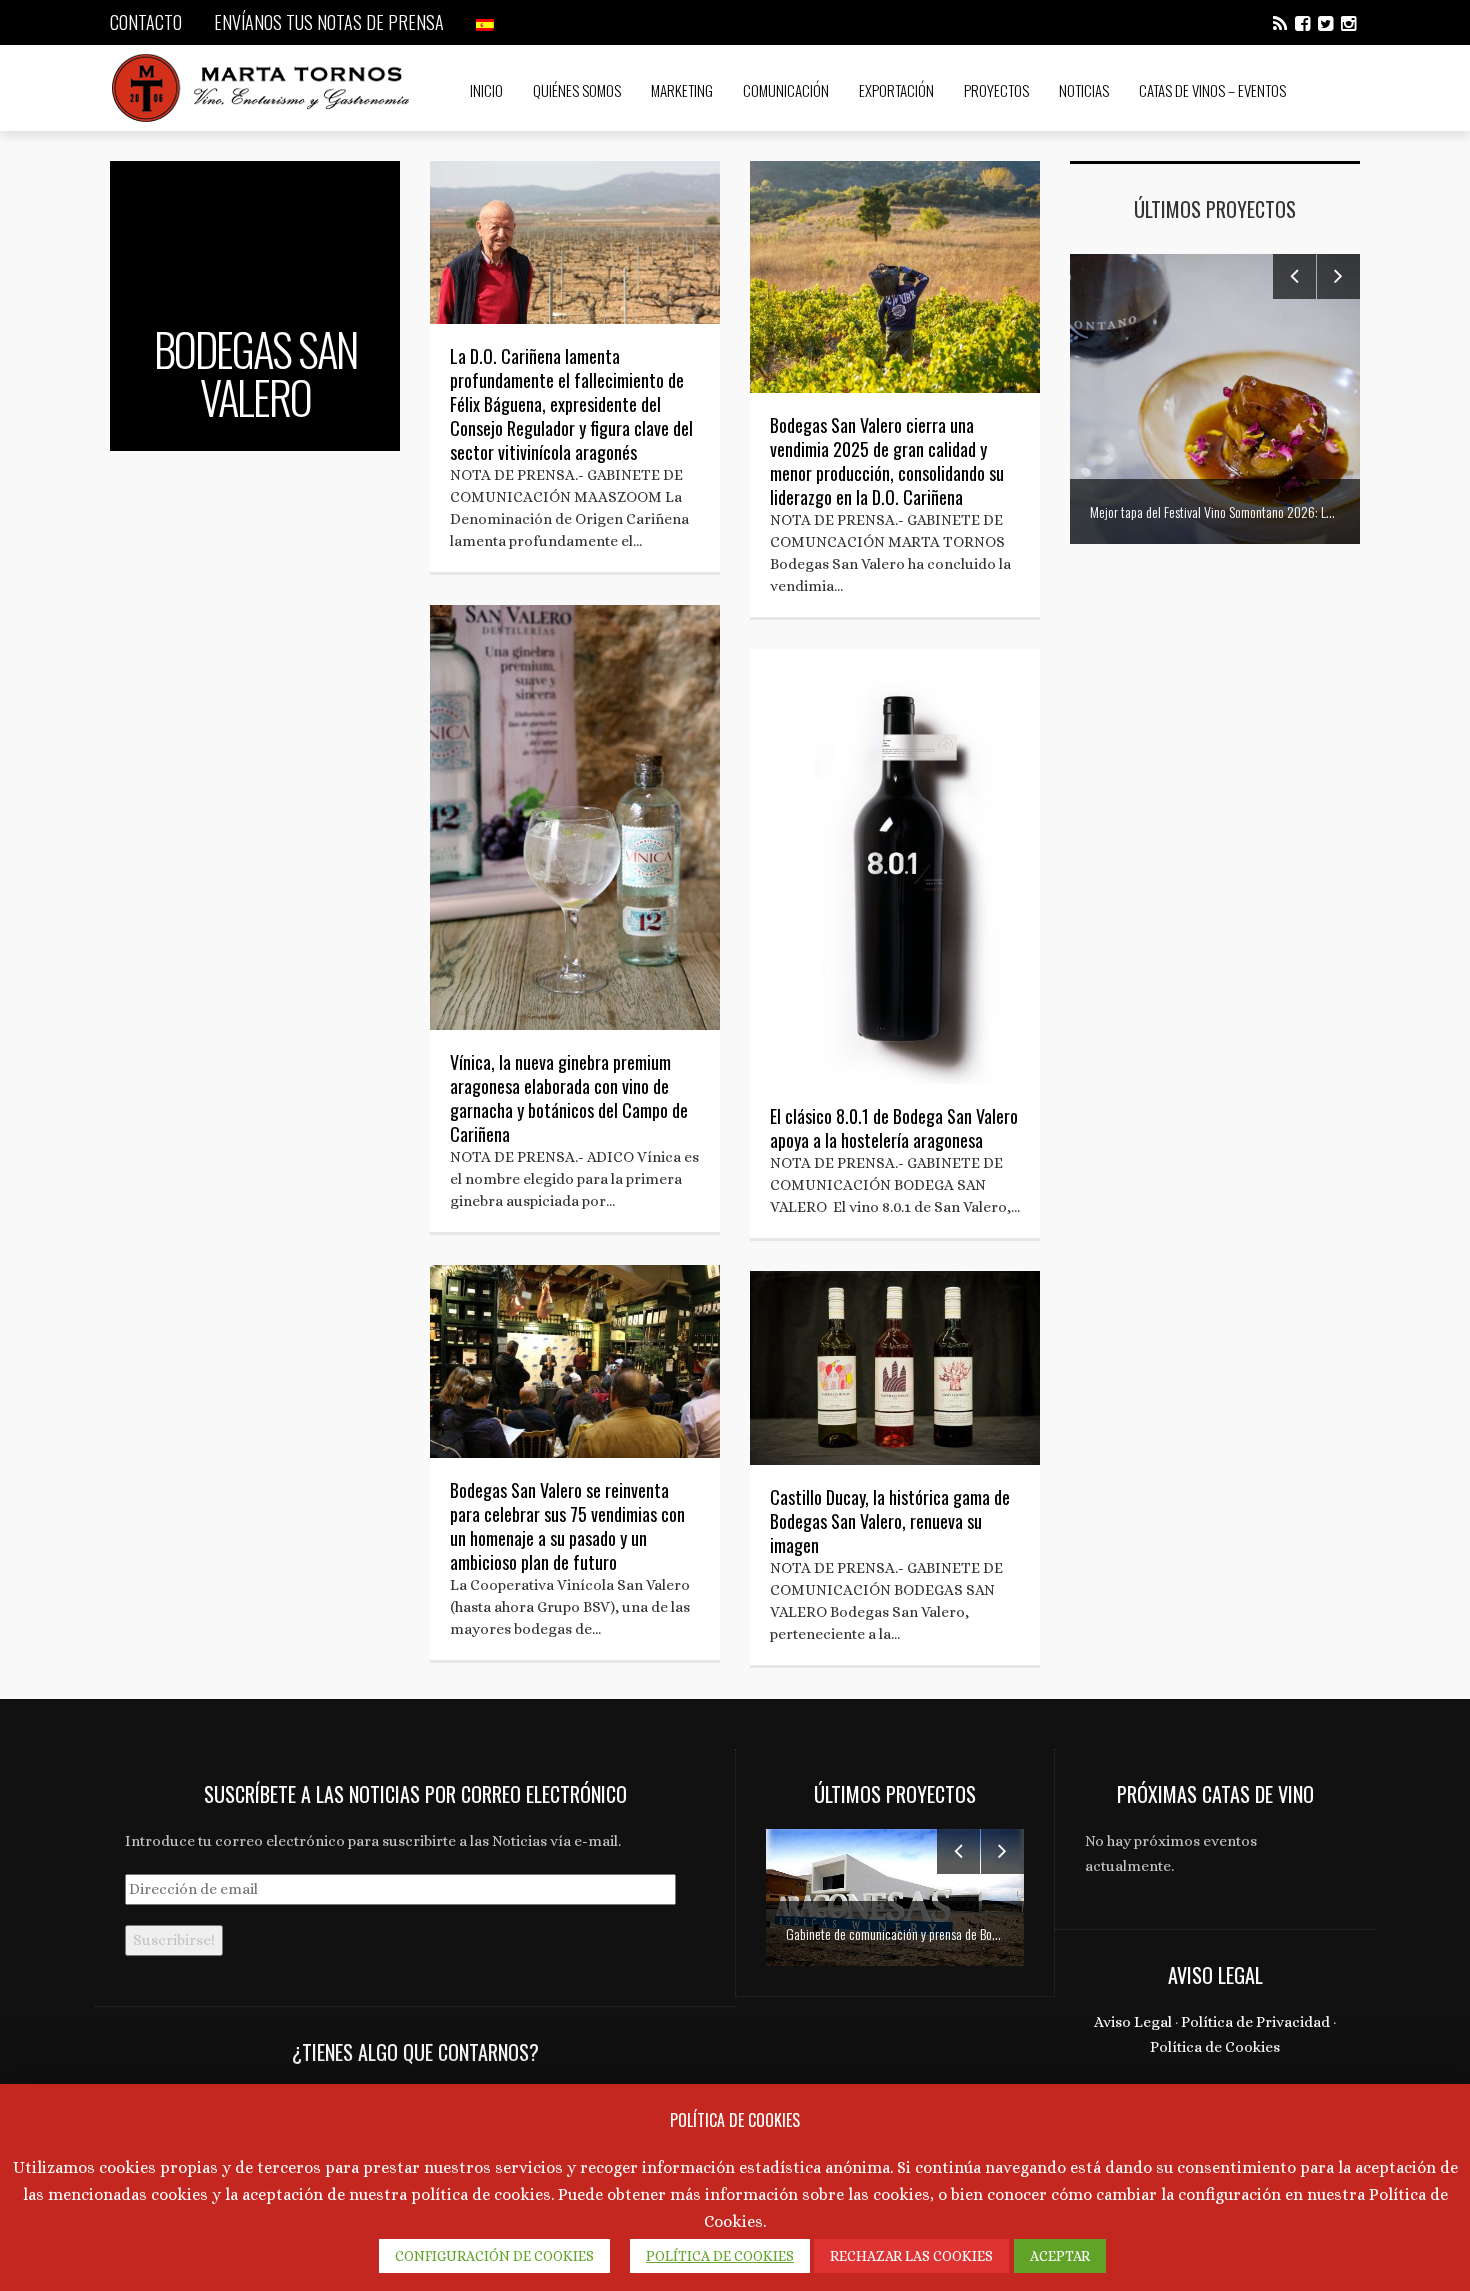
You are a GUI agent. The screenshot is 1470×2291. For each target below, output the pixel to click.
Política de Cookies (1215, 2047)
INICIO (486, 90)
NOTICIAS (1084, 90)
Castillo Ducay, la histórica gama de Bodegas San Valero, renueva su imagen (890, 1521)
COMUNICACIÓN (786, 90)
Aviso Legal (1133, 2022)
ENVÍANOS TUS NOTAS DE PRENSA (329, 22)
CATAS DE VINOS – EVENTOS (1212, 90)
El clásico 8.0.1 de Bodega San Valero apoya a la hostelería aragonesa (894, 1128)
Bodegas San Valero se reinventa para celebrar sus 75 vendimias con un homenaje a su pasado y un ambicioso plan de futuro (567, 1526)
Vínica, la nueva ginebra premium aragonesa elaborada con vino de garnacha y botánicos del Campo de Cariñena (569, 1098)
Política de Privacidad (1255, 2022)
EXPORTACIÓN (896, 90)
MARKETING (682, 90)
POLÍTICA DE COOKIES (720, 2256)
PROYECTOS (996, 90)
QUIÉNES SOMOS (577, 90)
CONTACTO (146, 22)
